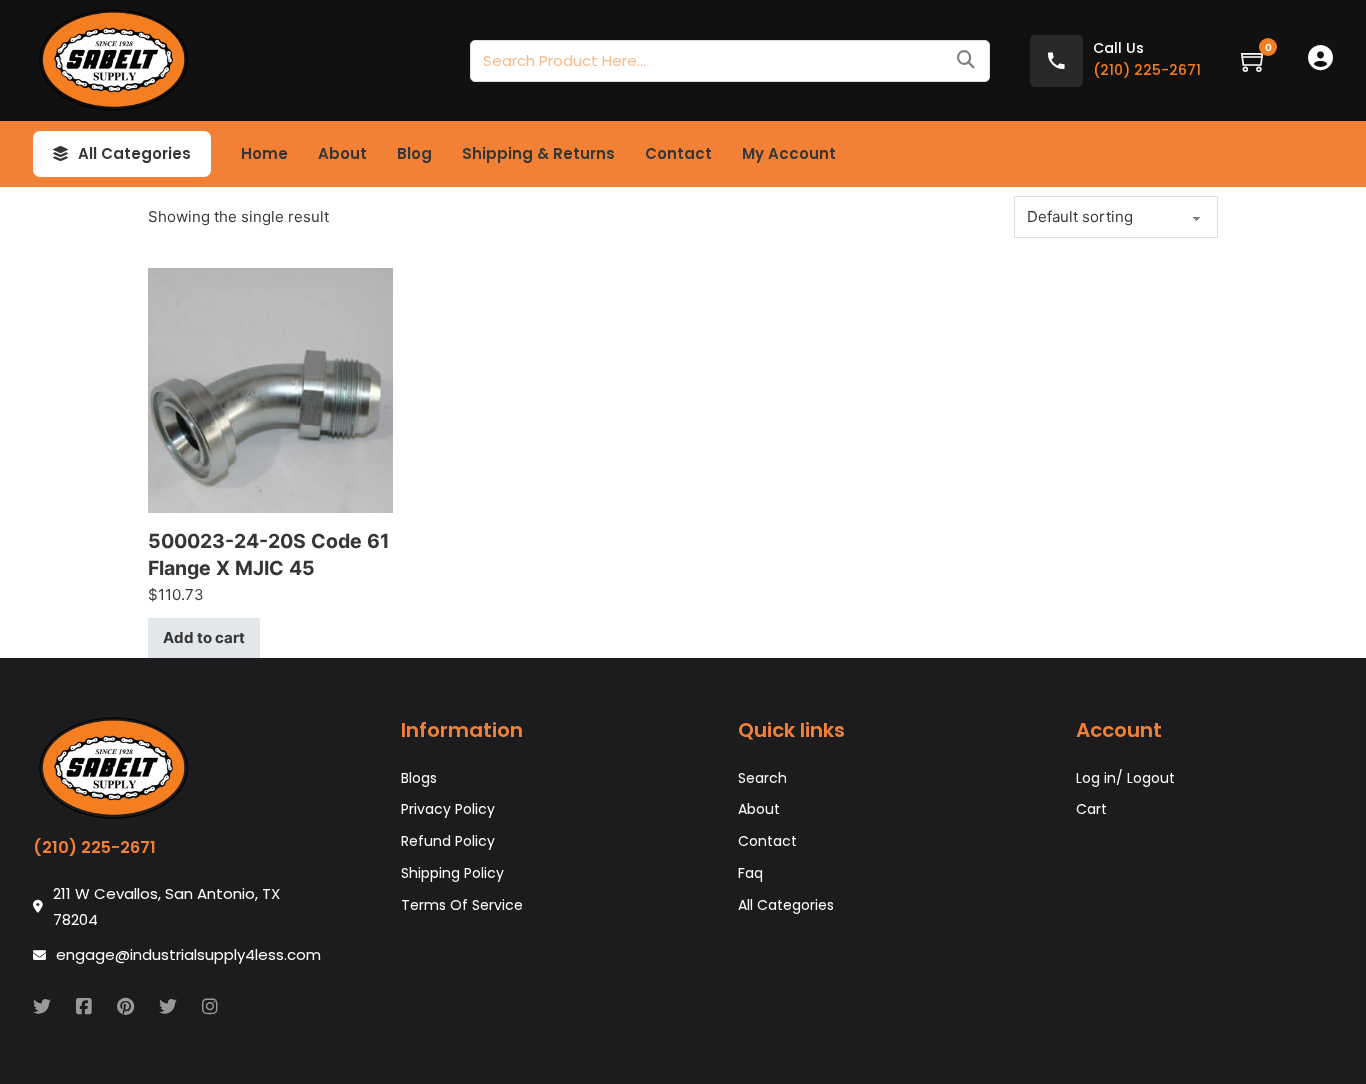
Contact (678, 153)
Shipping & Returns (538, 153)
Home (264, 153)
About (342, 153)
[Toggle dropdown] (60, 154)
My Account (789, 153)
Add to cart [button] (204, 637)
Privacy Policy (448, 809)
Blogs (419, 778)
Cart (1091, 809)
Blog (414, 153)
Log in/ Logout (1125, 778)
